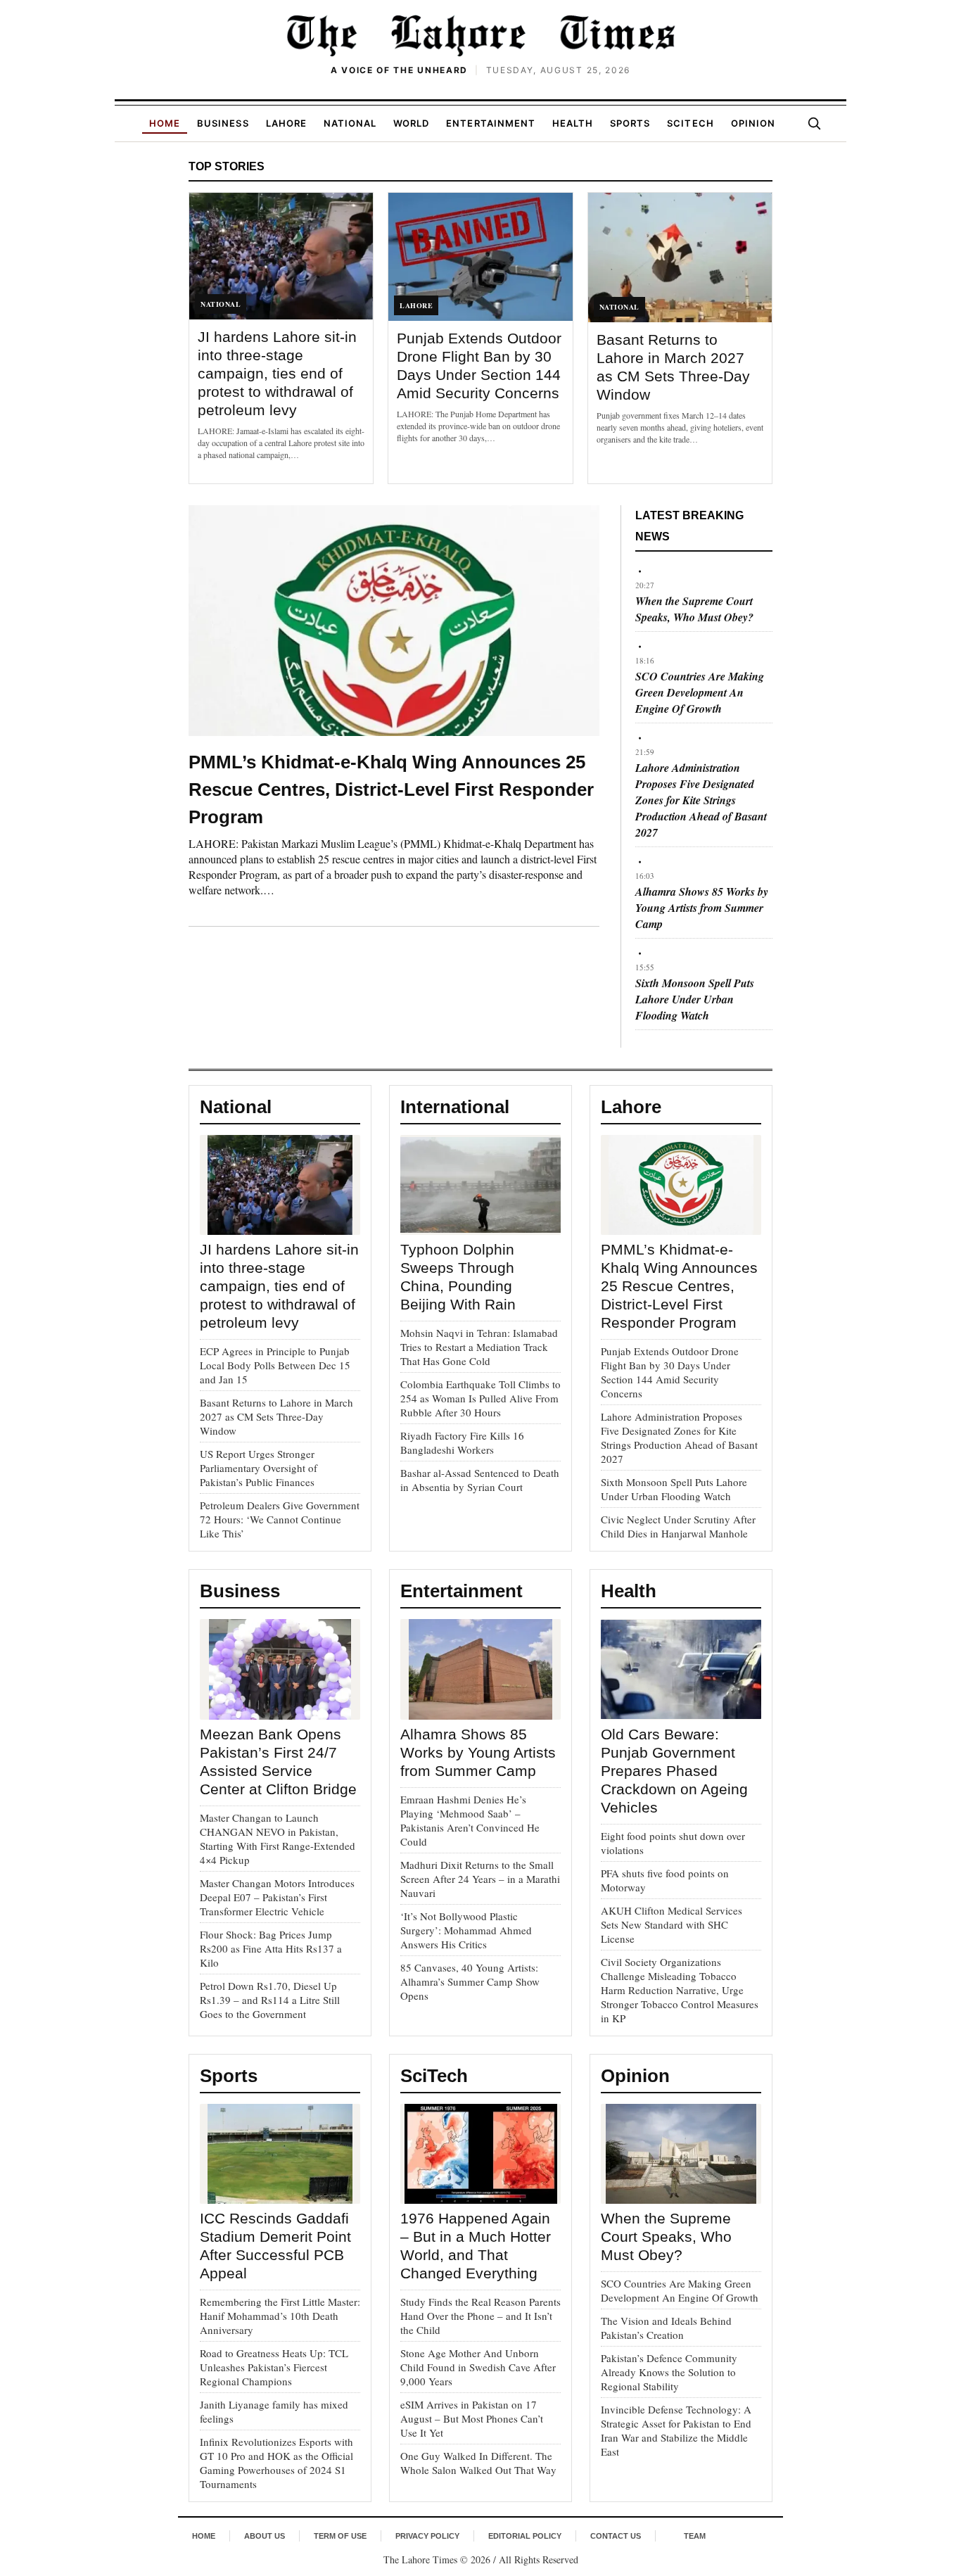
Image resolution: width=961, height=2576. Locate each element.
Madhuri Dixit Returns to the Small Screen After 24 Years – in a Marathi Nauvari (480, 1879)
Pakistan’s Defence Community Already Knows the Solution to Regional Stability (669, 2372)
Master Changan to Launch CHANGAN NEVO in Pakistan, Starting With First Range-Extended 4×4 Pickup (278, 1839)
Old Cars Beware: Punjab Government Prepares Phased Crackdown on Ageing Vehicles (674, 1771)
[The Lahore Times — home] (480, 35)
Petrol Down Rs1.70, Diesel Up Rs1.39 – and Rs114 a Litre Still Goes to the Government (270, 2000)
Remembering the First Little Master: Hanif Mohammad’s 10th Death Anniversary (280, 2316)
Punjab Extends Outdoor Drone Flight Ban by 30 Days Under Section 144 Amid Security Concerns (670, 1372)
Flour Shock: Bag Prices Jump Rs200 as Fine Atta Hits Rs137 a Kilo (271, 1948)
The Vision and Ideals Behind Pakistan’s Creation (666, 2328)
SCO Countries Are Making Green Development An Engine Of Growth (700, 692)
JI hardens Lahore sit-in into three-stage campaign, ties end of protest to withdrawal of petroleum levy (277, 373)
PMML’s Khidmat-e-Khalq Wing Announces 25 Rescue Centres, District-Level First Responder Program (391, 789)
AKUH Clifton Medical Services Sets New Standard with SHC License (672, 1924)
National (350, 123)
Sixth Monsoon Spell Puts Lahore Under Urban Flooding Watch (695, 999)
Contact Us (616, 2536)
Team (695, 2536)
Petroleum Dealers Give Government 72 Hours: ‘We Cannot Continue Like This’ (280, 1519)
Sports (630, 123)
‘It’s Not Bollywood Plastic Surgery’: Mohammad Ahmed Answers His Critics (466, 1930)
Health (573, 123)
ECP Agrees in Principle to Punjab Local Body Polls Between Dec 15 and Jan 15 (275, 1365)
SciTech (690, 123)
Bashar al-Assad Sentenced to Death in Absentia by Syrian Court (480, 1480)
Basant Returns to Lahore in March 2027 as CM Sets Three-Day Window (276, 1416)
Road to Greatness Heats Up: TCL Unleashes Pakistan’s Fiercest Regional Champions (274, 2367)
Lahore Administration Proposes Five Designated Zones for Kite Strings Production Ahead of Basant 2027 (701, 800)
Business (223, 123)
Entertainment (491, 123)
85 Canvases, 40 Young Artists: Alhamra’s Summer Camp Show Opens (470, 1981)
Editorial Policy (525, 2536)
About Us (265, 2536)
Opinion (753, 123)
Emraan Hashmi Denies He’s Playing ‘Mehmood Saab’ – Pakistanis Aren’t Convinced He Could (470, 1820)
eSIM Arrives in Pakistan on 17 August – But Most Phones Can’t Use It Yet (472, 2418)
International (455, 1107)
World (411, 123)
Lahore (286, 123)
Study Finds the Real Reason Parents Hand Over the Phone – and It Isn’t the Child (480, 2316)
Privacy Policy (427, 2536)
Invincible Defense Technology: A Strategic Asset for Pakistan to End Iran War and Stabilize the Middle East (676, 2430)
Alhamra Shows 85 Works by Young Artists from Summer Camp (702, 908)
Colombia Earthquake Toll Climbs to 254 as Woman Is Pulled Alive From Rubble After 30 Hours (480, 1398)
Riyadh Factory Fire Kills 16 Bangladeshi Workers (462, 1442)
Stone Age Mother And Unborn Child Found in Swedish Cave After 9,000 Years (478, 2367)
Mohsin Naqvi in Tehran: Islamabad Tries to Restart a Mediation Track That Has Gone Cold (479, 1347)
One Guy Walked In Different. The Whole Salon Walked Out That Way (478, 2463)
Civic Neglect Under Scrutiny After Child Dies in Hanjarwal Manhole (678, 1526)
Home (165, 123)
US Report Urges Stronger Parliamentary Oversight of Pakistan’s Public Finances (259, 1468)
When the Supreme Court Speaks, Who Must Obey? (694, 609)
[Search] (814, 123)
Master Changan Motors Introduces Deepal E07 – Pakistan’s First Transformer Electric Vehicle (277, 1897)
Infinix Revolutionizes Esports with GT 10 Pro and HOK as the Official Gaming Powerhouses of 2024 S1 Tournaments (276, 2463)
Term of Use (340, 2536)
